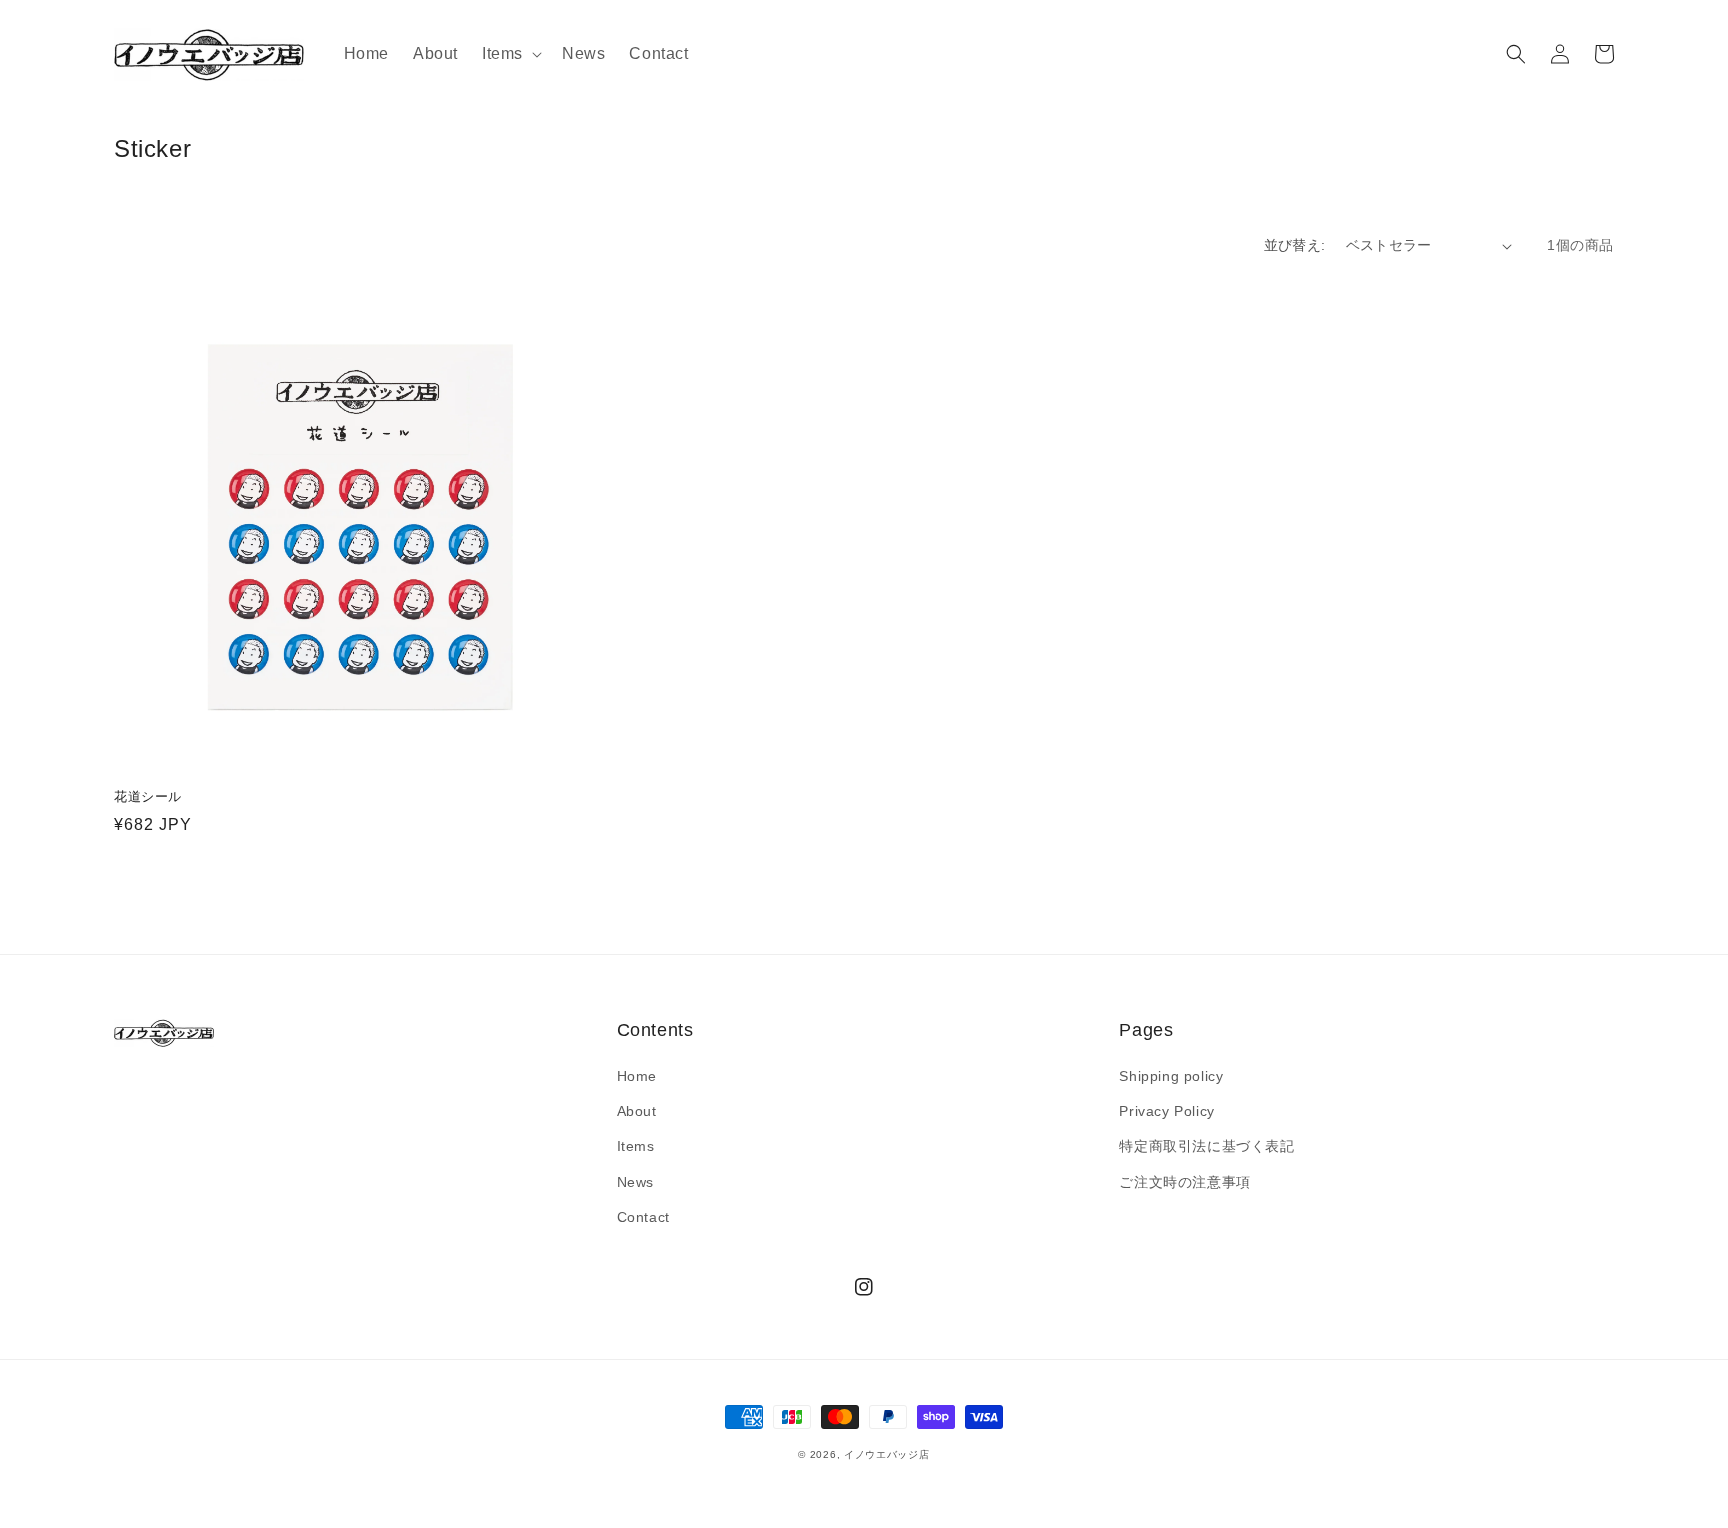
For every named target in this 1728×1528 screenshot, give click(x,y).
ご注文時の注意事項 (1184, 1182)
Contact (643, 1217)
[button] (510, 54)
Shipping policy (1171, 1076)
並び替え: (1295, 245)
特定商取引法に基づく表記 (1206, 1146)
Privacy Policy (1166, 1111)
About (637, 1111)
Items (636, 1146)
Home (637, 1076)
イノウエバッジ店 (887, 1454)
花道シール (148, 796)
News (635, 1182)
